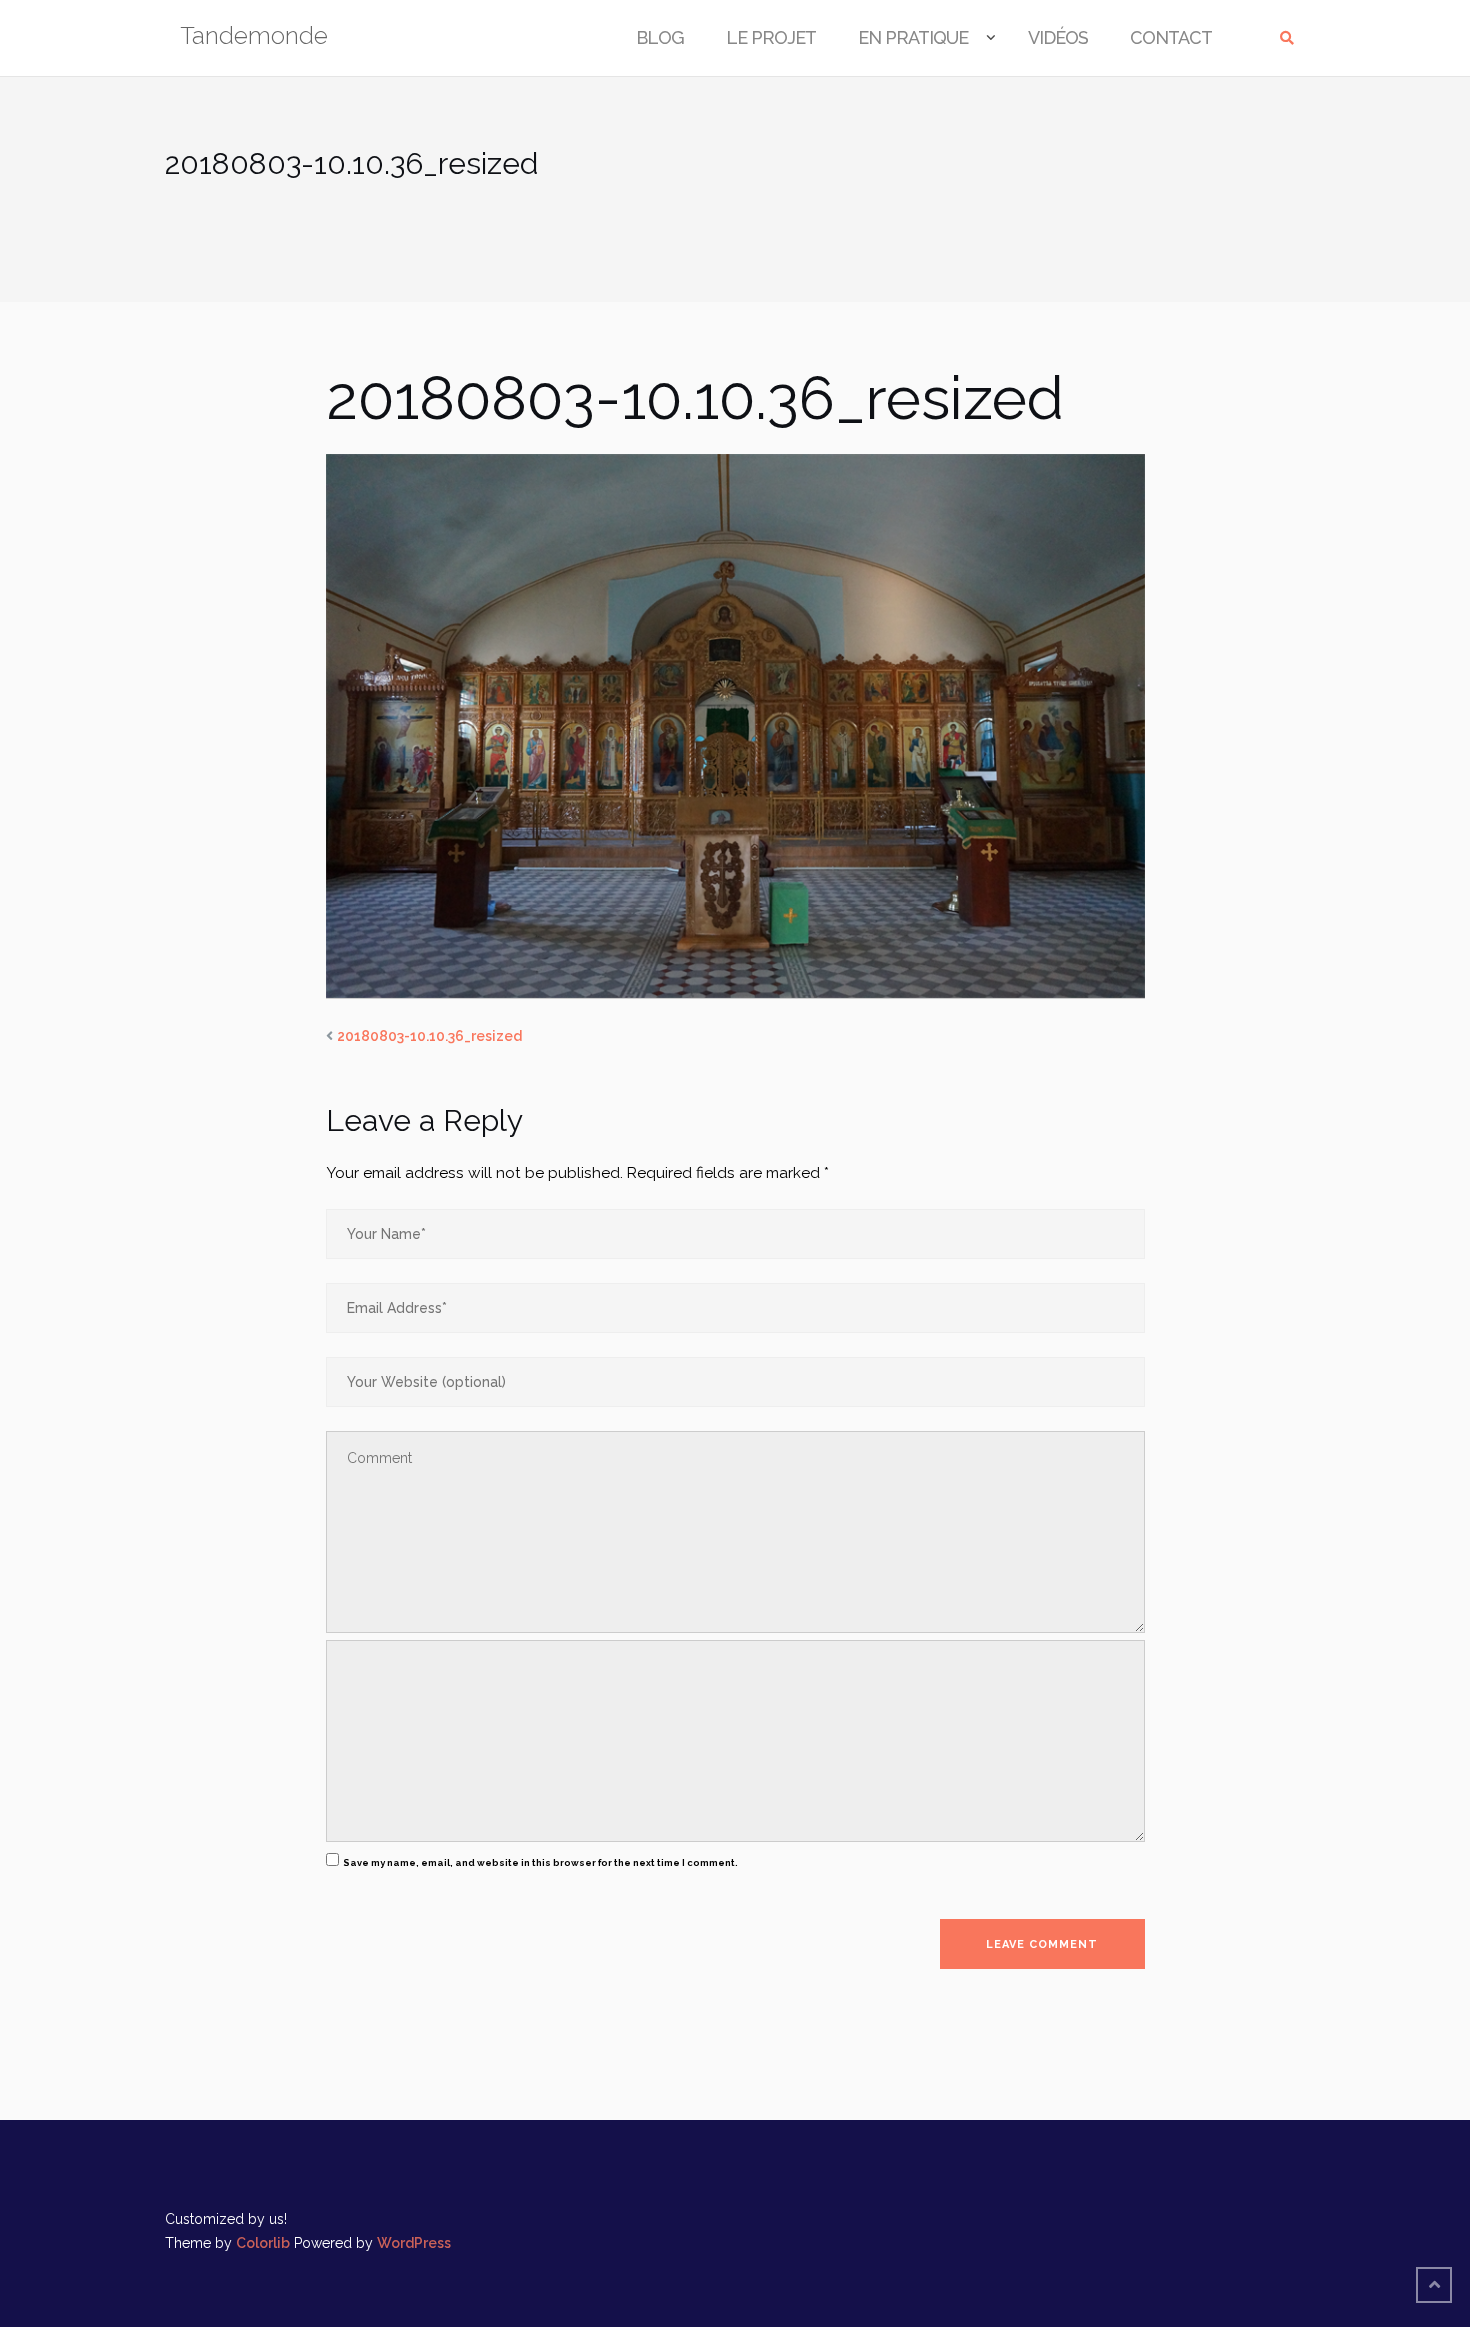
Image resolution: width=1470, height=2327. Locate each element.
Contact (1171, 37)
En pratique (913, 37)
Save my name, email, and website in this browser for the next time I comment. (540, 1862)
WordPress (414, 2243)
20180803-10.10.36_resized (429, 1036)
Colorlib (263, 2243)
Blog (660, 37)
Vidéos (1058, 37)
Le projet (771, 37)
